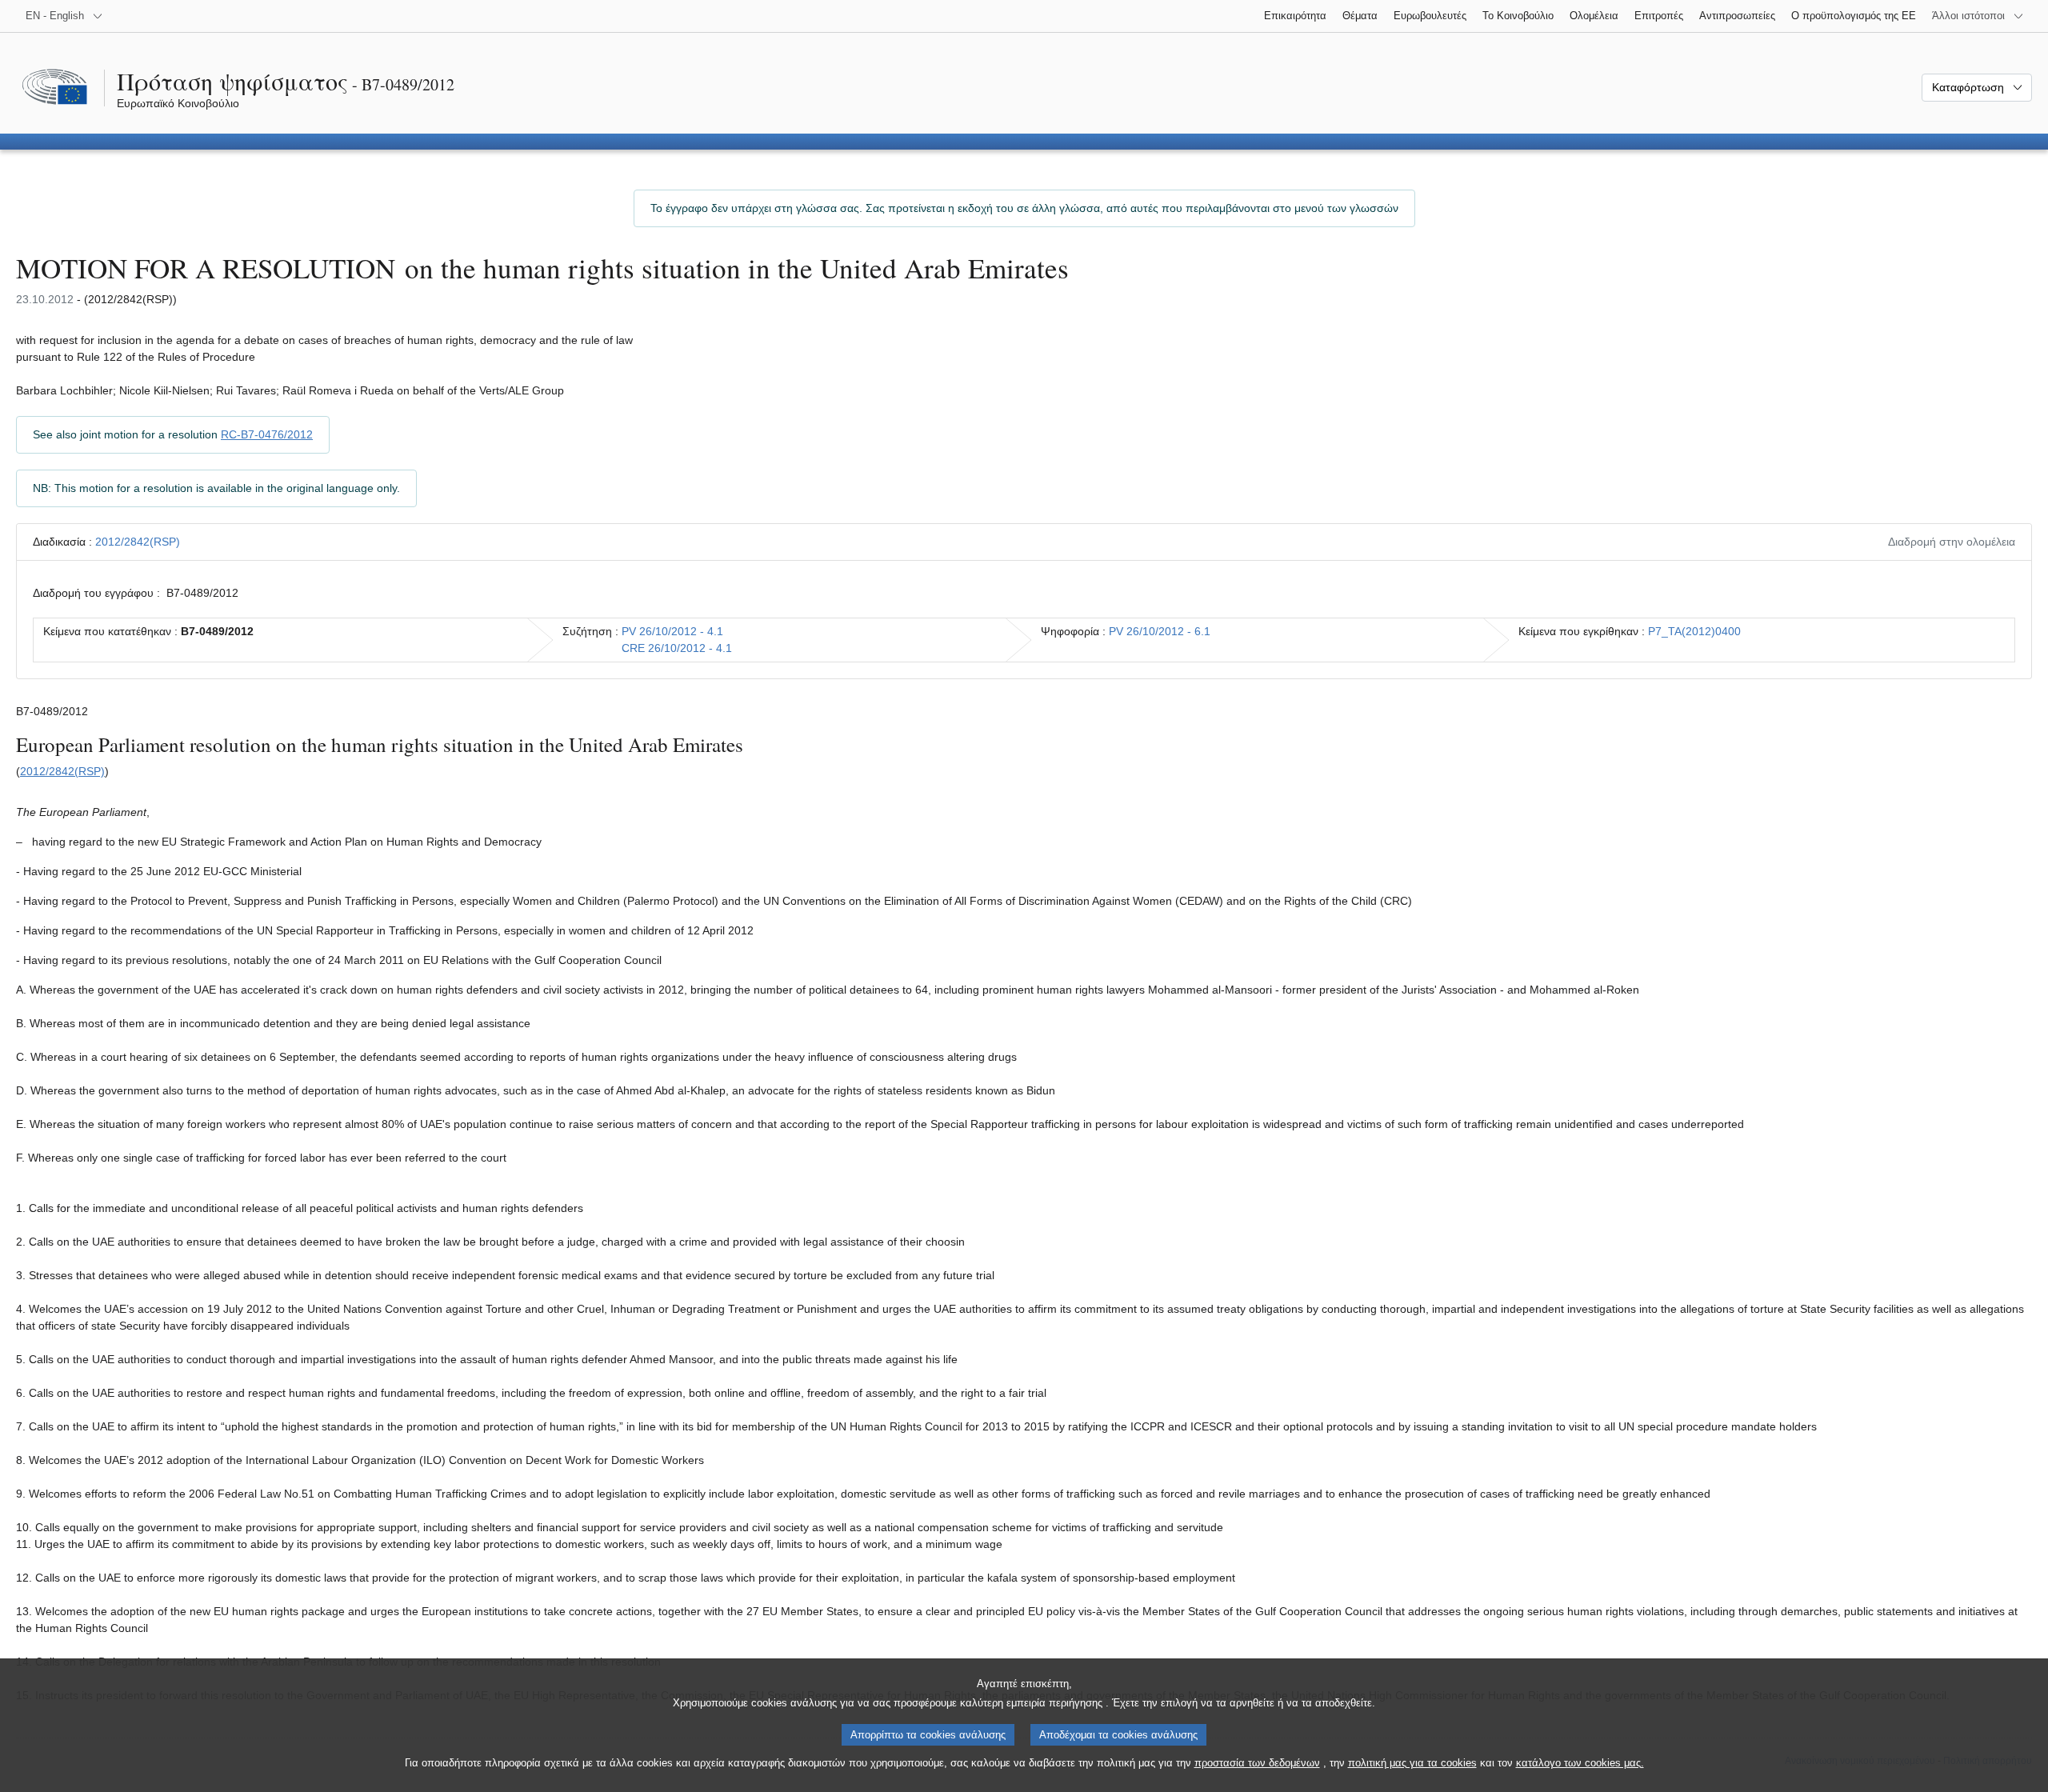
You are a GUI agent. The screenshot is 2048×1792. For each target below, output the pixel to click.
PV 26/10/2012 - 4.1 (672, 631)
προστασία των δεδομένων (1257, 1763)
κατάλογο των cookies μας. (1580, 1763)
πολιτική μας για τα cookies (1412, 1763)
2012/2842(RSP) (138, 542)
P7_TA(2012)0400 (1694, 631)
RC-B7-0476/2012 (267, 434)
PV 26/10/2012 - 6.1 (1160, 631)
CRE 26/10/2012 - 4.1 (677, 648)
